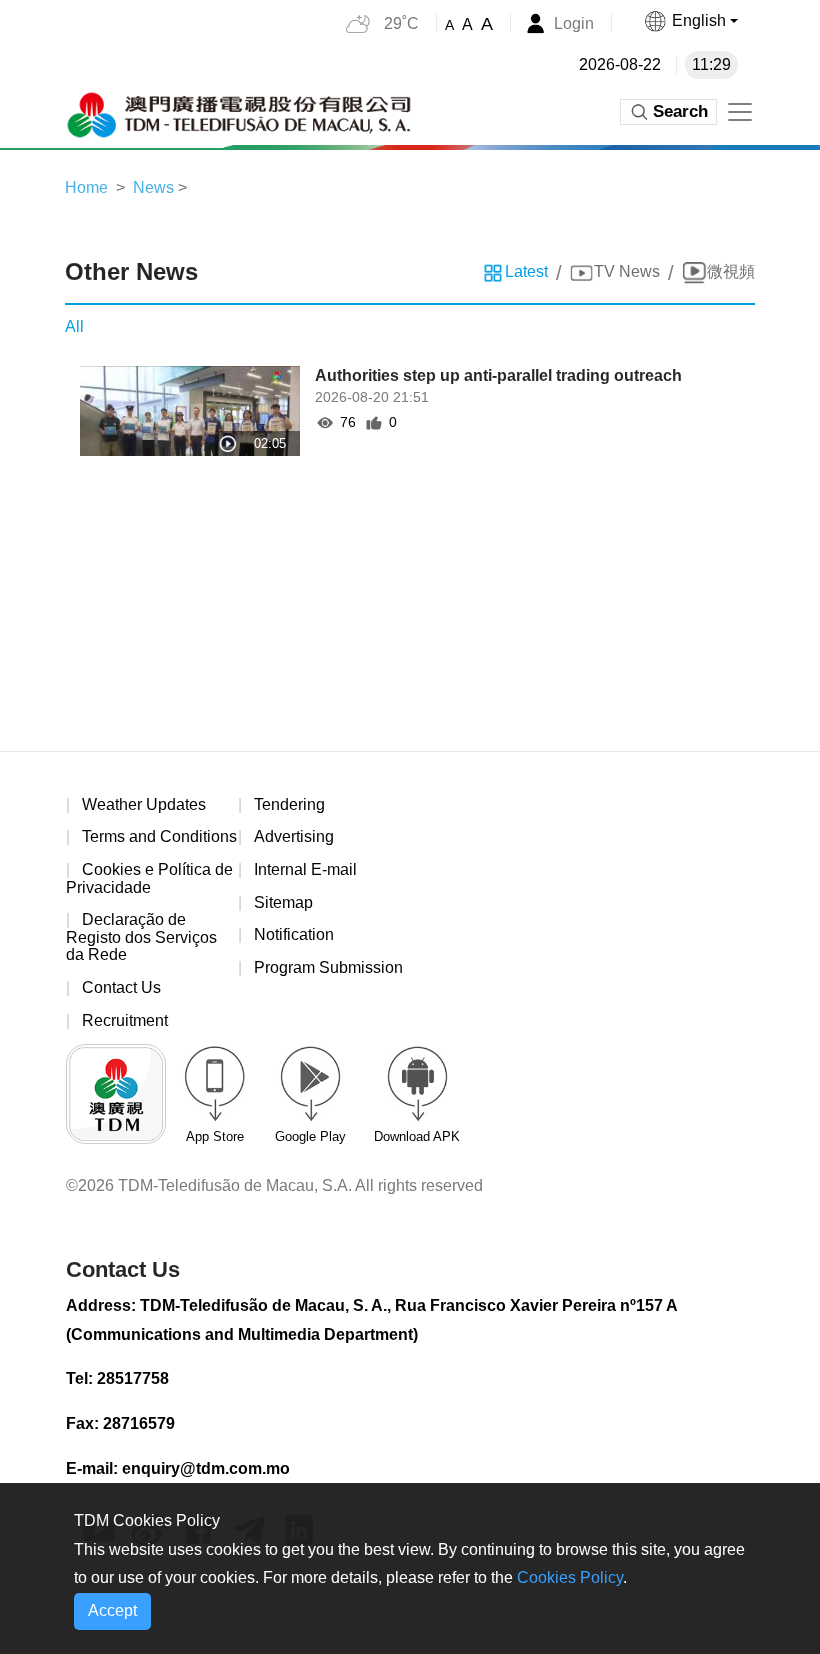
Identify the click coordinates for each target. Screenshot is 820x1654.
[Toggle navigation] (740, 112)
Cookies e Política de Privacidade (149, 878)
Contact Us (121, 987)
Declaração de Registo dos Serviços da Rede (141, 937)
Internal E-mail (305, 869)
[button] (690, 21)
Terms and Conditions (159, 836)
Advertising (294, 836)
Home (86, 187)
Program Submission (328, 967)
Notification (294, 934)
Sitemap (283, 902)
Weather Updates (144, 804)
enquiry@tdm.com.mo (206, 1468)
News (153, 187)
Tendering (289, 804)
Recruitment (125, 1020)
